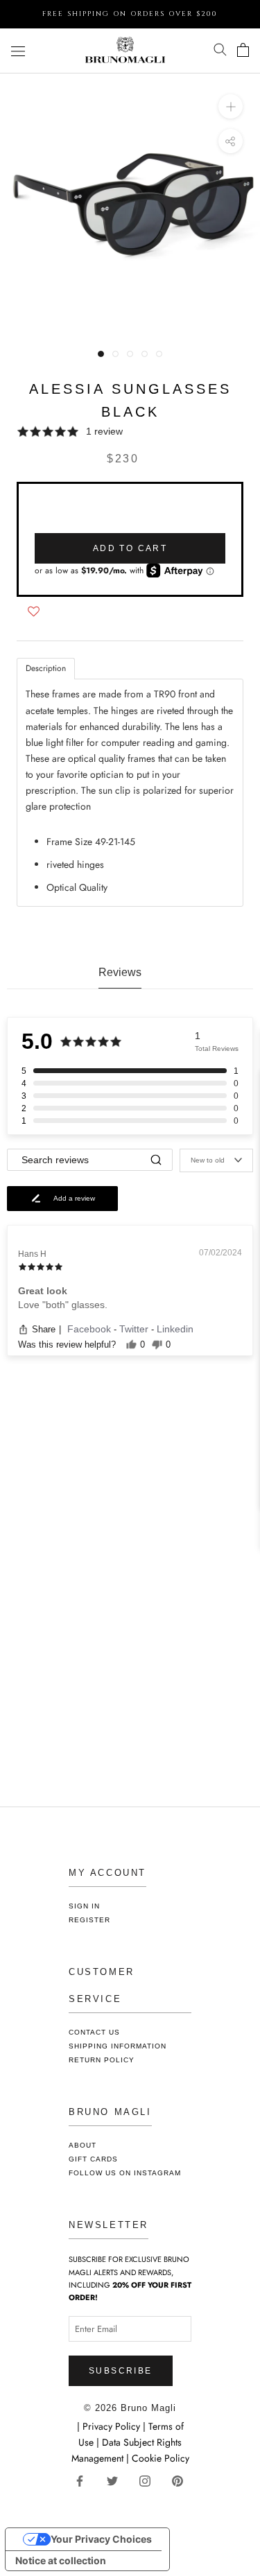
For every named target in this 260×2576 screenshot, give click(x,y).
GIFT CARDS (93, 2159)
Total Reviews (217, 1048)
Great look (43, 1291)
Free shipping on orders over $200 (130, 14)
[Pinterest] (183, 2480)
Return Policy (102, 2060)
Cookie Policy (161, 2458)
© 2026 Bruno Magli (130, 2408)
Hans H (32, 1254)
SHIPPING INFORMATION (118, 2046)
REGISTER (89, 1920)
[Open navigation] (18, 51)
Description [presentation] (46, 668)
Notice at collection (61, 2560)
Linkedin (175, 1329)
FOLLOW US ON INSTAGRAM (125, 2173)
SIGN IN (84, 1906)
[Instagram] (150, 2480)
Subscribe (121, 2371)
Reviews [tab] (120, 972)
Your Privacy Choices (101, 2539)
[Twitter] (118, 2480)
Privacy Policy (113, 2426)
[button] (130, 432)
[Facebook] (85, 2480)
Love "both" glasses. (63, 1305)
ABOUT (83, 2145)
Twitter (135, 1329)
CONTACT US (94, 2032)
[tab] (46, 669)
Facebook (90, 1329)
